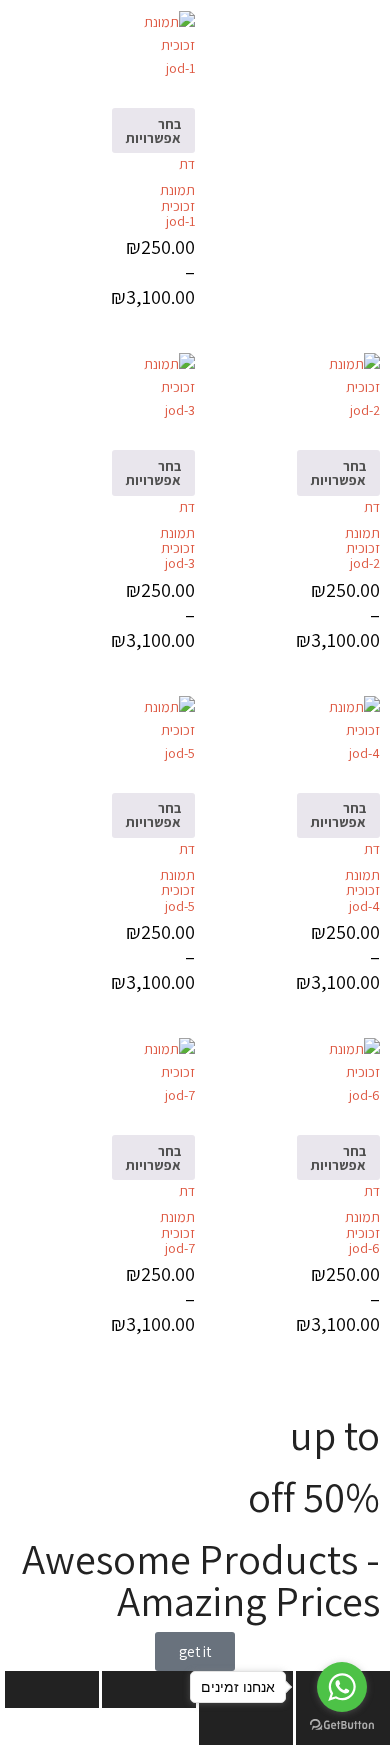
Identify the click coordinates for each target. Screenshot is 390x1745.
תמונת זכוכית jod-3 (177, 548)
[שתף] (149, 1689)
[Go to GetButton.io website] (342, 1725)
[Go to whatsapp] (342, 1687)
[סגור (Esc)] (52, 1689)
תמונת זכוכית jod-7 (177, 1232)
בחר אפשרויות (153, 131)
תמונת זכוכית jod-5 (177, 890)
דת (187, 164)
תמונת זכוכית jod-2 (362, 548)
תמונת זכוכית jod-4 (362, 890)
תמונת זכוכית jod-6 (362, 1232)
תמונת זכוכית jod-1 (177, 205)
